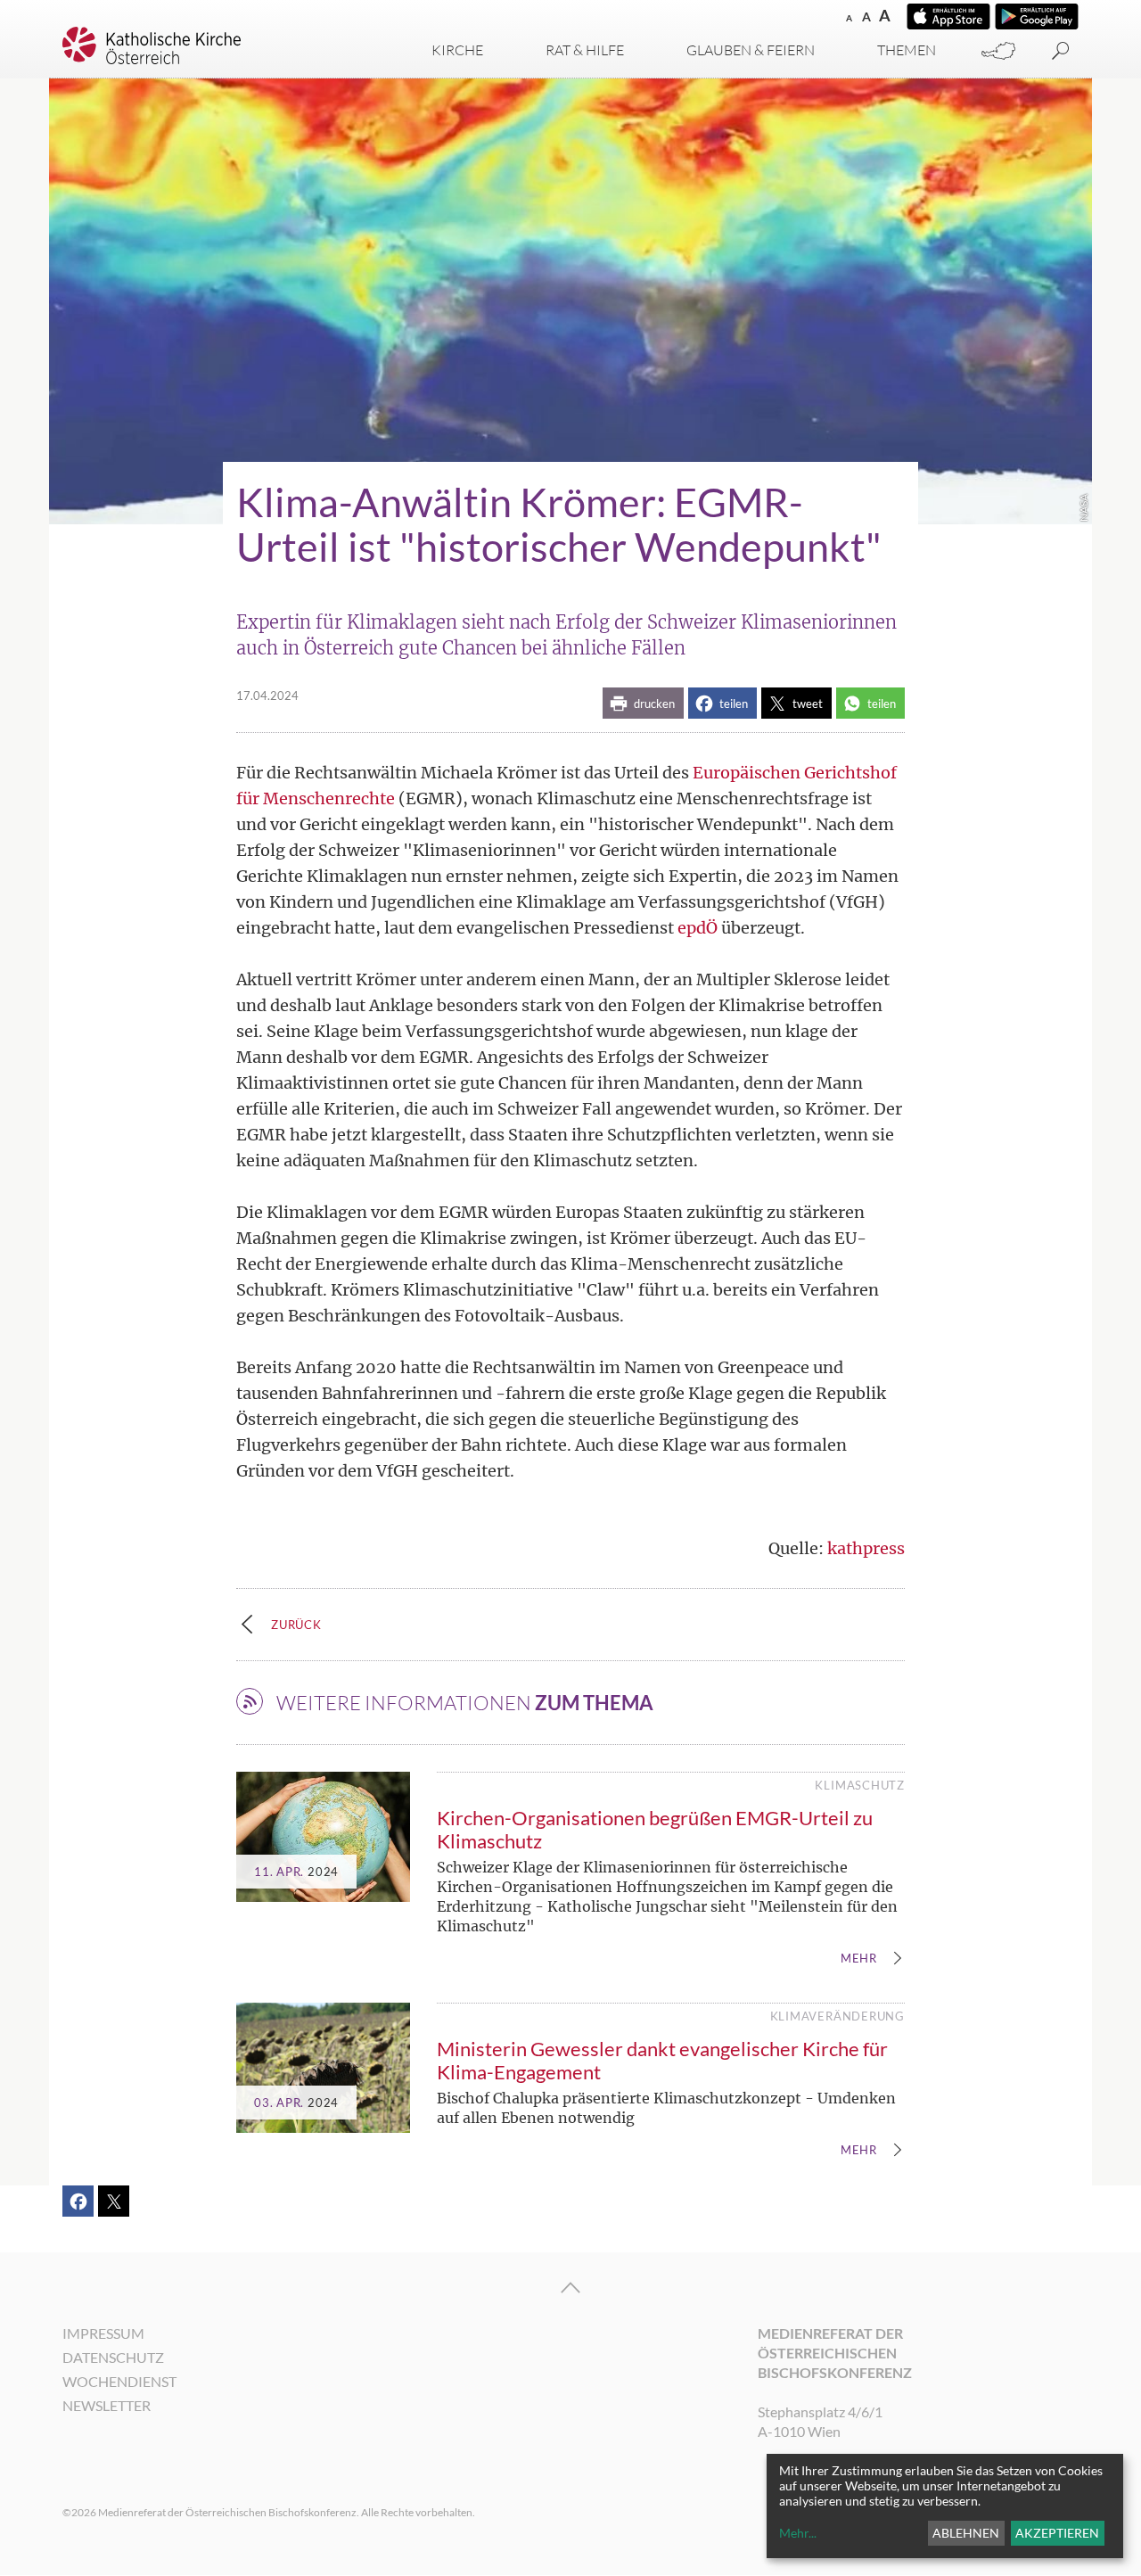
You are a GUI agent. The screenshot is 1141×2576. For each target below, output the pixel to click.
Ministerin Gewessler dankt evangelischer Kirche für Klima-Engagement (662, 2060)
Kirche (457, 50)
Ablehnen (966, 2533)
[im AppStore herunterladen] (948, 16)
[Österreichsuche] (998, 51)
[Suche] (1061, 51)
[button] (643, 703)
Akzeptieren (1057, 2533)
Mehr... (798, 2533)
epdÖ (698, 928)
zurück (296, 1625)
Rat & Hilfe (585, 50)
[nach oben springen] (570, 2288)
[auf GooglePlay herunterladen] (1037, 16)
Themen (907, 50)
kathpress (866, 1548)
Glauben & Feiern (751, 50)
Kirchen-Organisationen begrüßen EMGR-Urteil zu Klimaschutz (655, 1829)
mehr (859, 1959)
